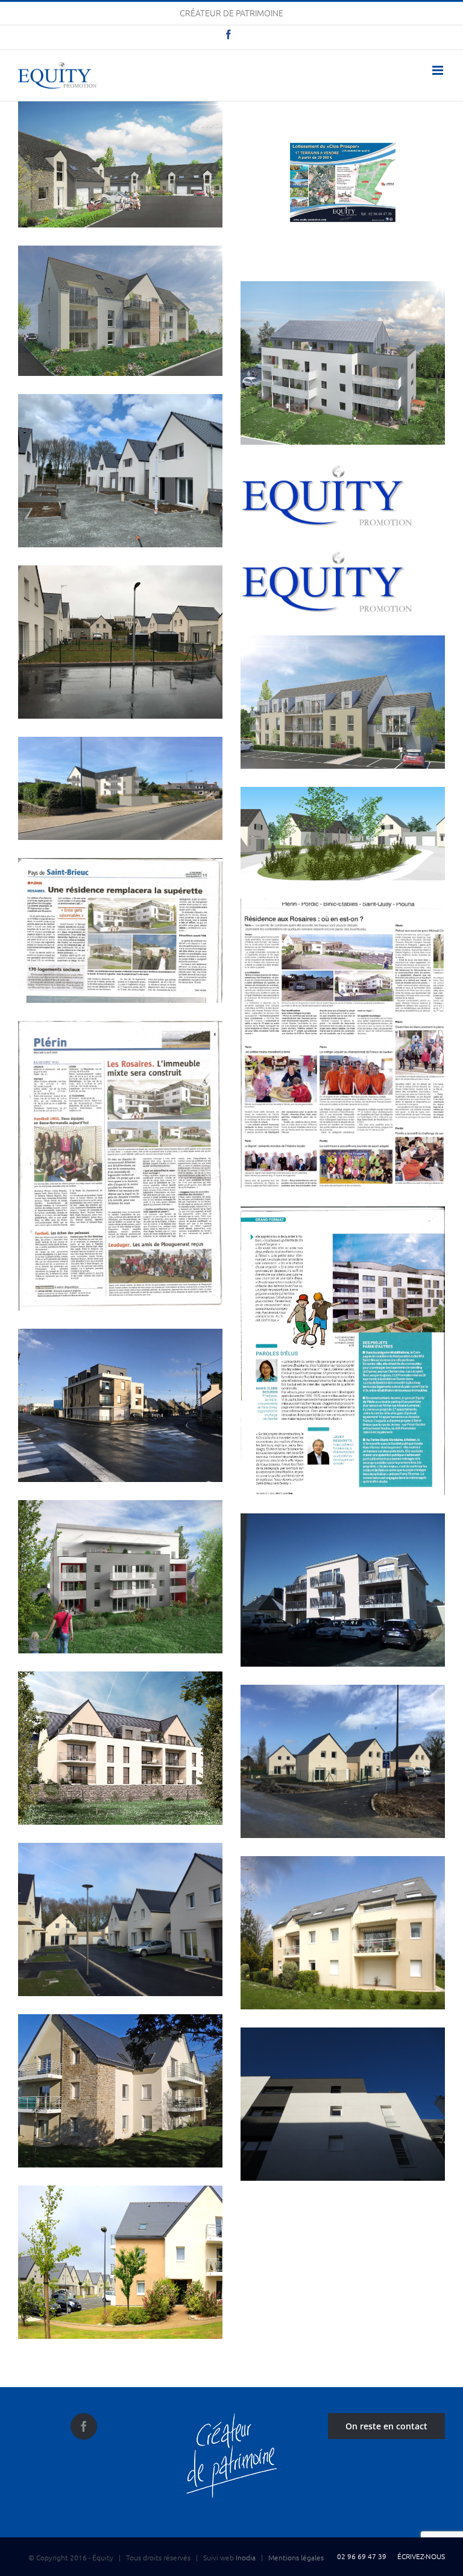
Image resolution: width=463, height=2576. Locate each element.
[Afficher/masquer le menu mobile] (439, 70)
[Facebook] (84, 2426)
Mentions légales (296, 2557)
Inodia (246, 2557)
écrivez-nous (419, 2556)
